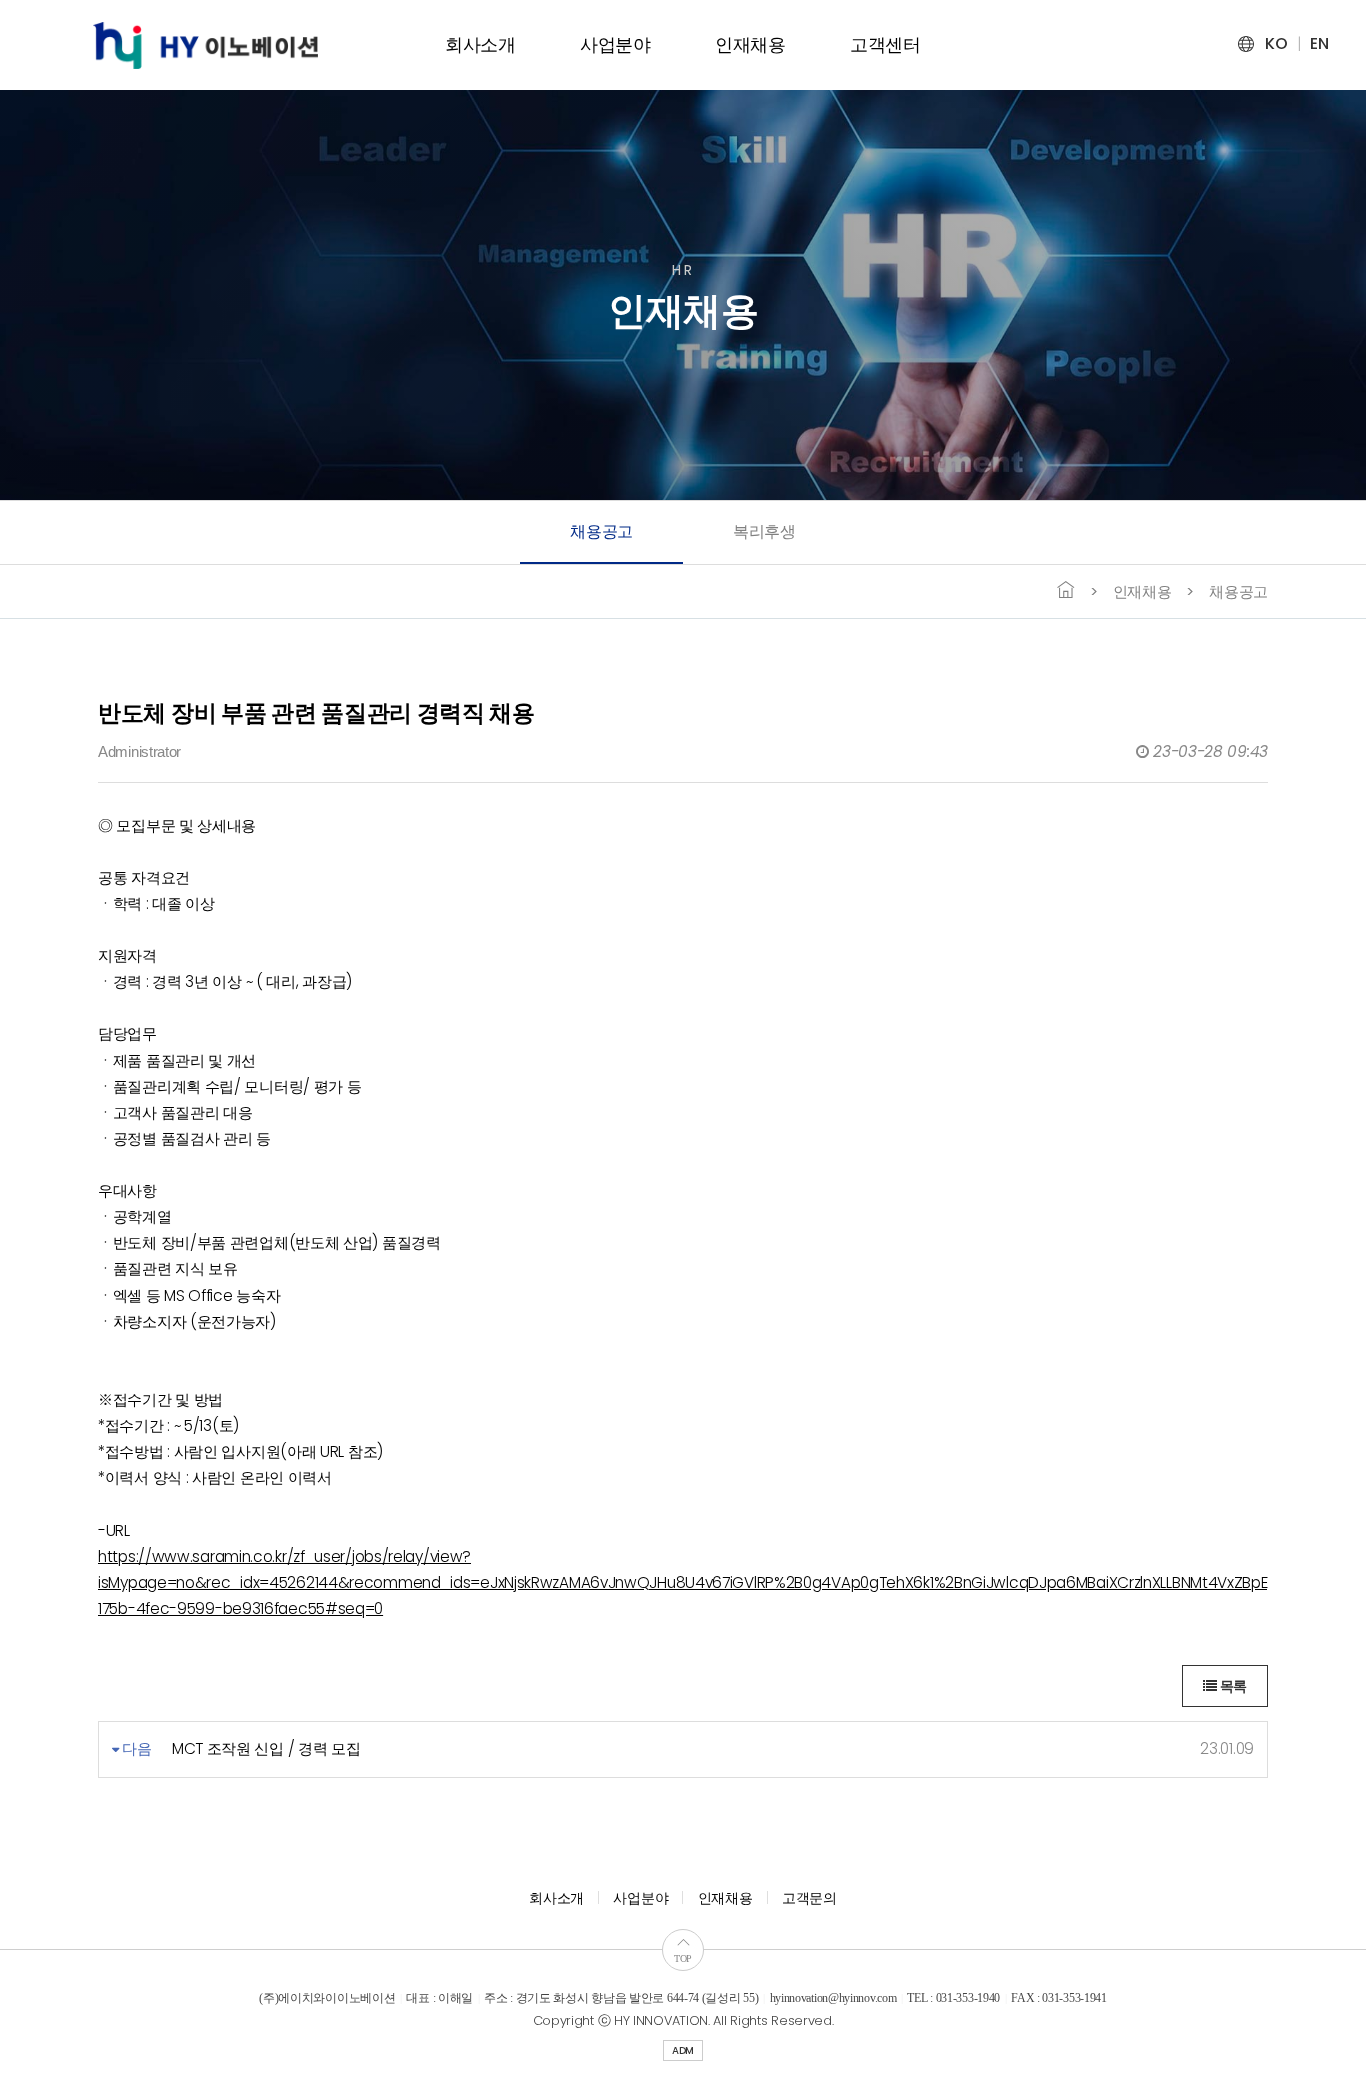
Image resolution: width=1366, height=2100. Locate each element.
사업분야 (615, 45)
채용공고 (601, 531)
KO (1276, 43)
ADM (683, 2050)
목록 (1232, 1686)
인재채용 (750, 45)
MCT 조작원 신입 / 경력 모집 (266, 1748)
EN (1319, 43)
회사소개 (480, 45)
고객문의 (809, 1898)
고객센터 (885, 45)
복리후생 (764, 531)
